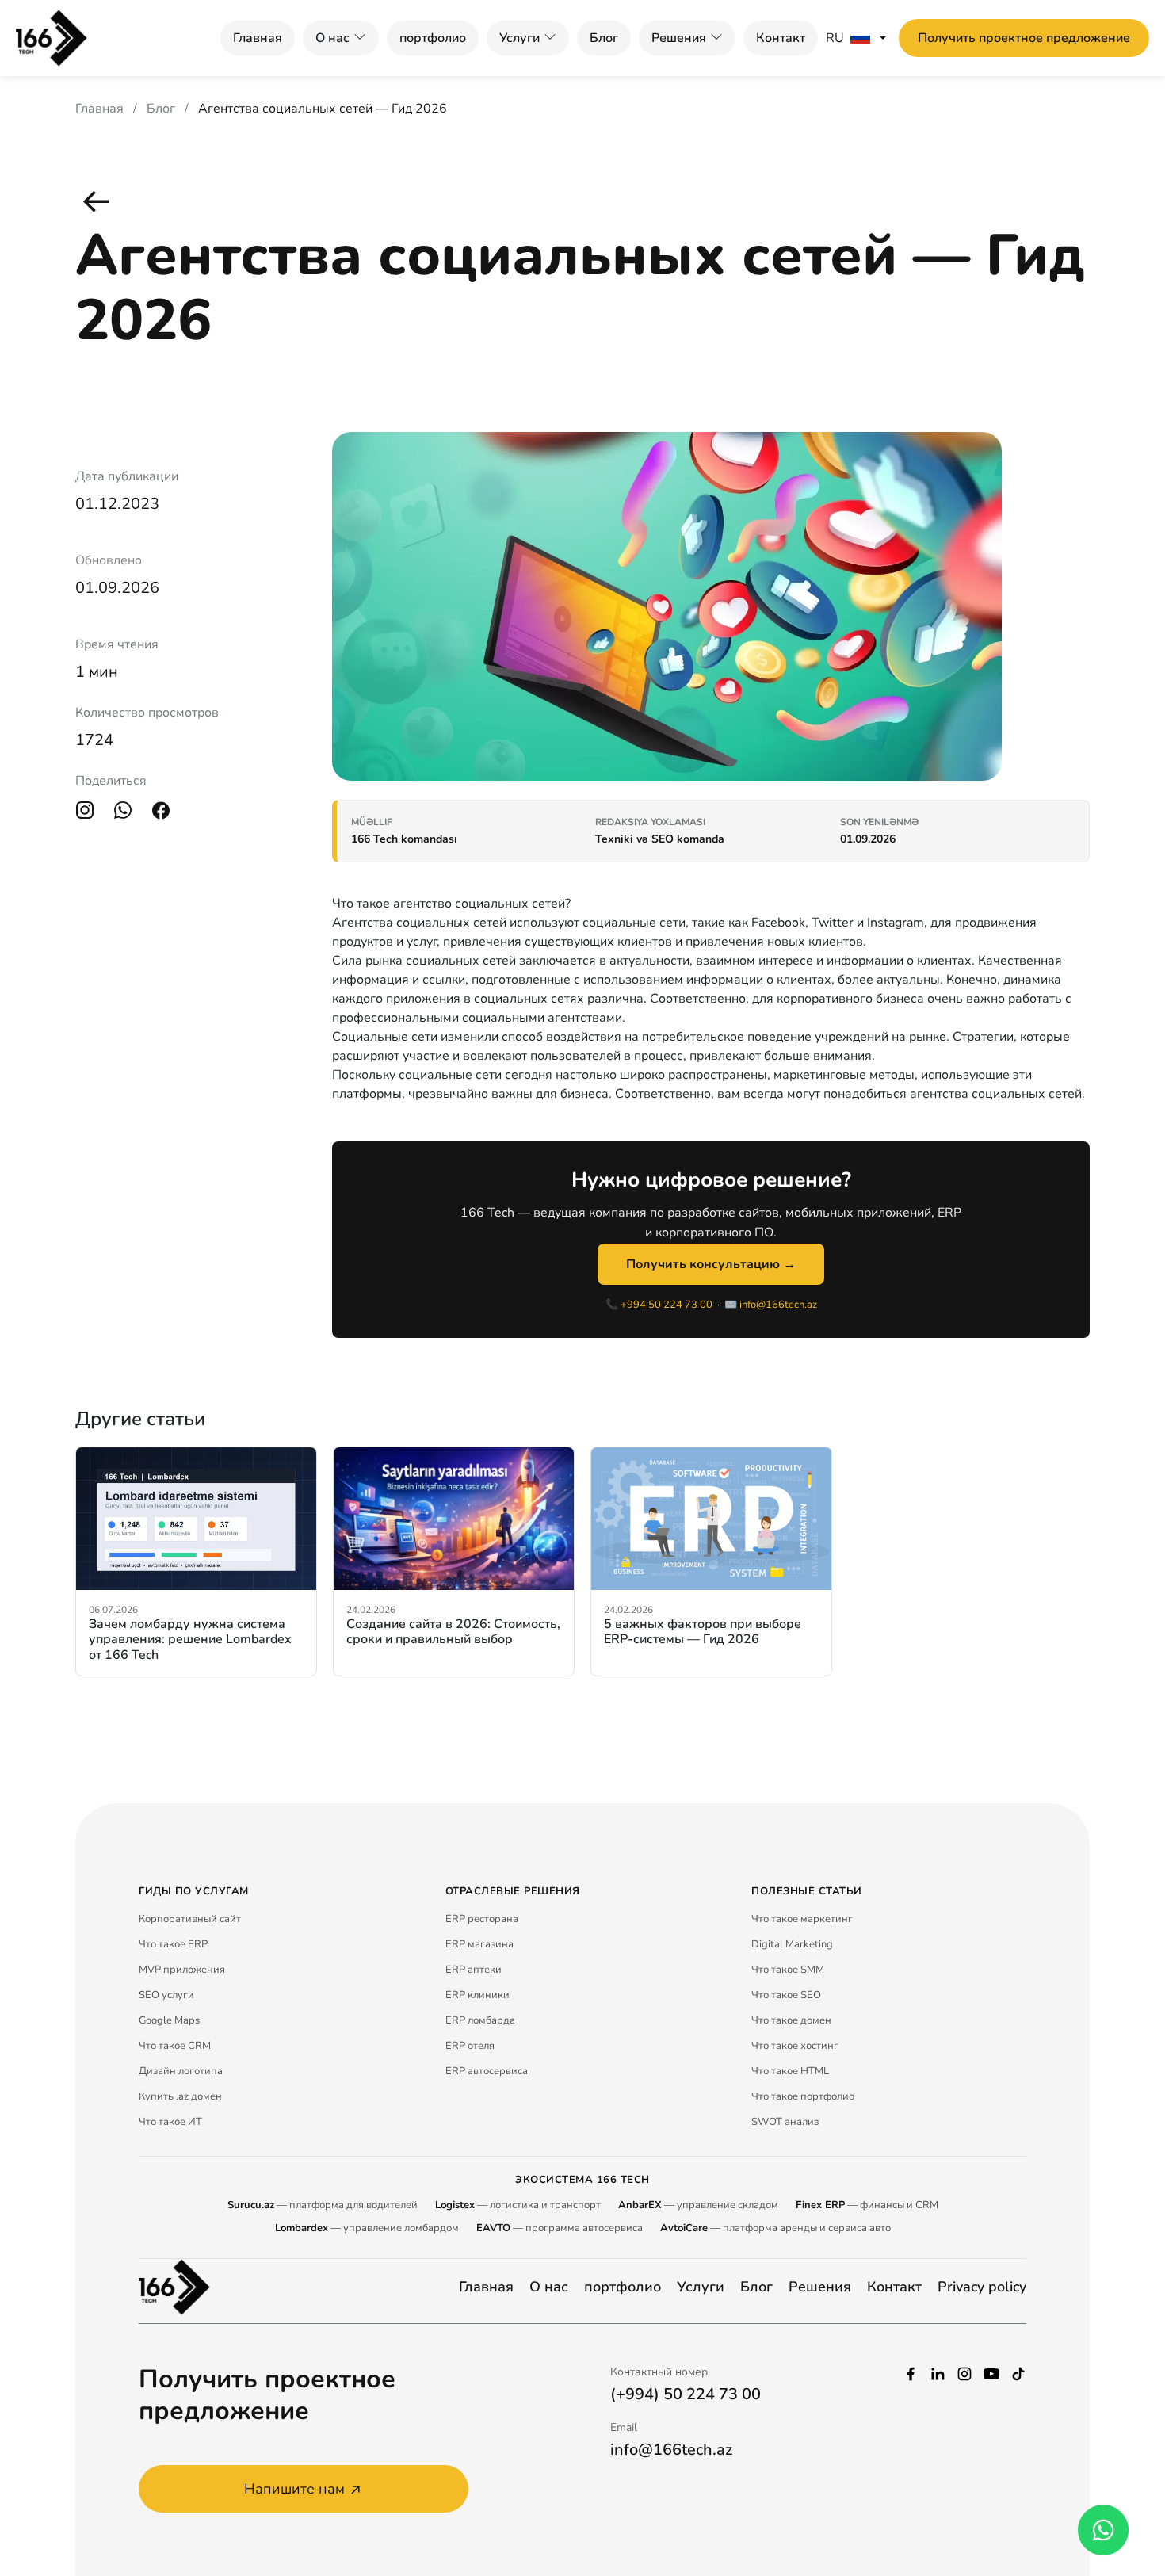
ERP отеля (470, 2046)
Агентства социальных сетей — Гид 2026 (323, 109)
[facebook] (911, 2372)
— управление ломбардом (367, 2228)
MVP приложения (182, 1970)
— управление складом (698, 2205)
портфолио (433, 38)
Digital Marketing (792, 1944)
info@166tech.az (778, 1305)
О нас (549, 2287)
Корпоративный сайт (190, 1919)
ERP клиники (477, 1995)
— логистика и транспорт (518, 2205)
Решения (679, 38)
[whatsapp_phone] (1103, 2530)
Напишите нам (294, 2489)
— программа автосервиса (560, 2228)
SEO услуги (166, 1995)
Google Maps (169, 2020)
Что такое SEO (786, 1995)
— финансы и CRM (867, 2205)
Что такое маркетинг (802, 1919)
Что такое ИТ (170, 2122)
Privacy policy (982, 2287)
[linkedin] (938, 2372)
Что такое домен (791, 2020)
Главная (258, 38)
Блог (604, 38)
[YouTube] (991, 2372)
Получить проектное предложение (1024, 38)
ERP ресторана (482, 1919)
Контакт (781, 38)
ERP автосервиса (487, 2071)
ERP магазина (479, 1944)
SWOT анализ (785, 2122)
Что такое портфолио (803, 2096)
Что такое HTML (790, 2071)
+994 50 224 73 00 (667, 1305)
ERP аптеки (474, 1970)
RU (835, 38)
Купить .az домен (180, 2096)
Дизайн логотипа (181, 2071)
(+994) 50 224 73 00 (686, 2394)
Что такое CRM (175, 2046)
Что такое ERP (173, 1944)
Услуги (519, 38)
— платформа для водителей (323, 2205)
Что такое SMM (788, 1970)
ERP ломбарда (480, 2020)
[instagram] (964, 2372)
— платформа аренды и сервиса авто (775, 2228)
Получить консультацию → (711, 1264)
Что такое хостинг (795, 2046)
